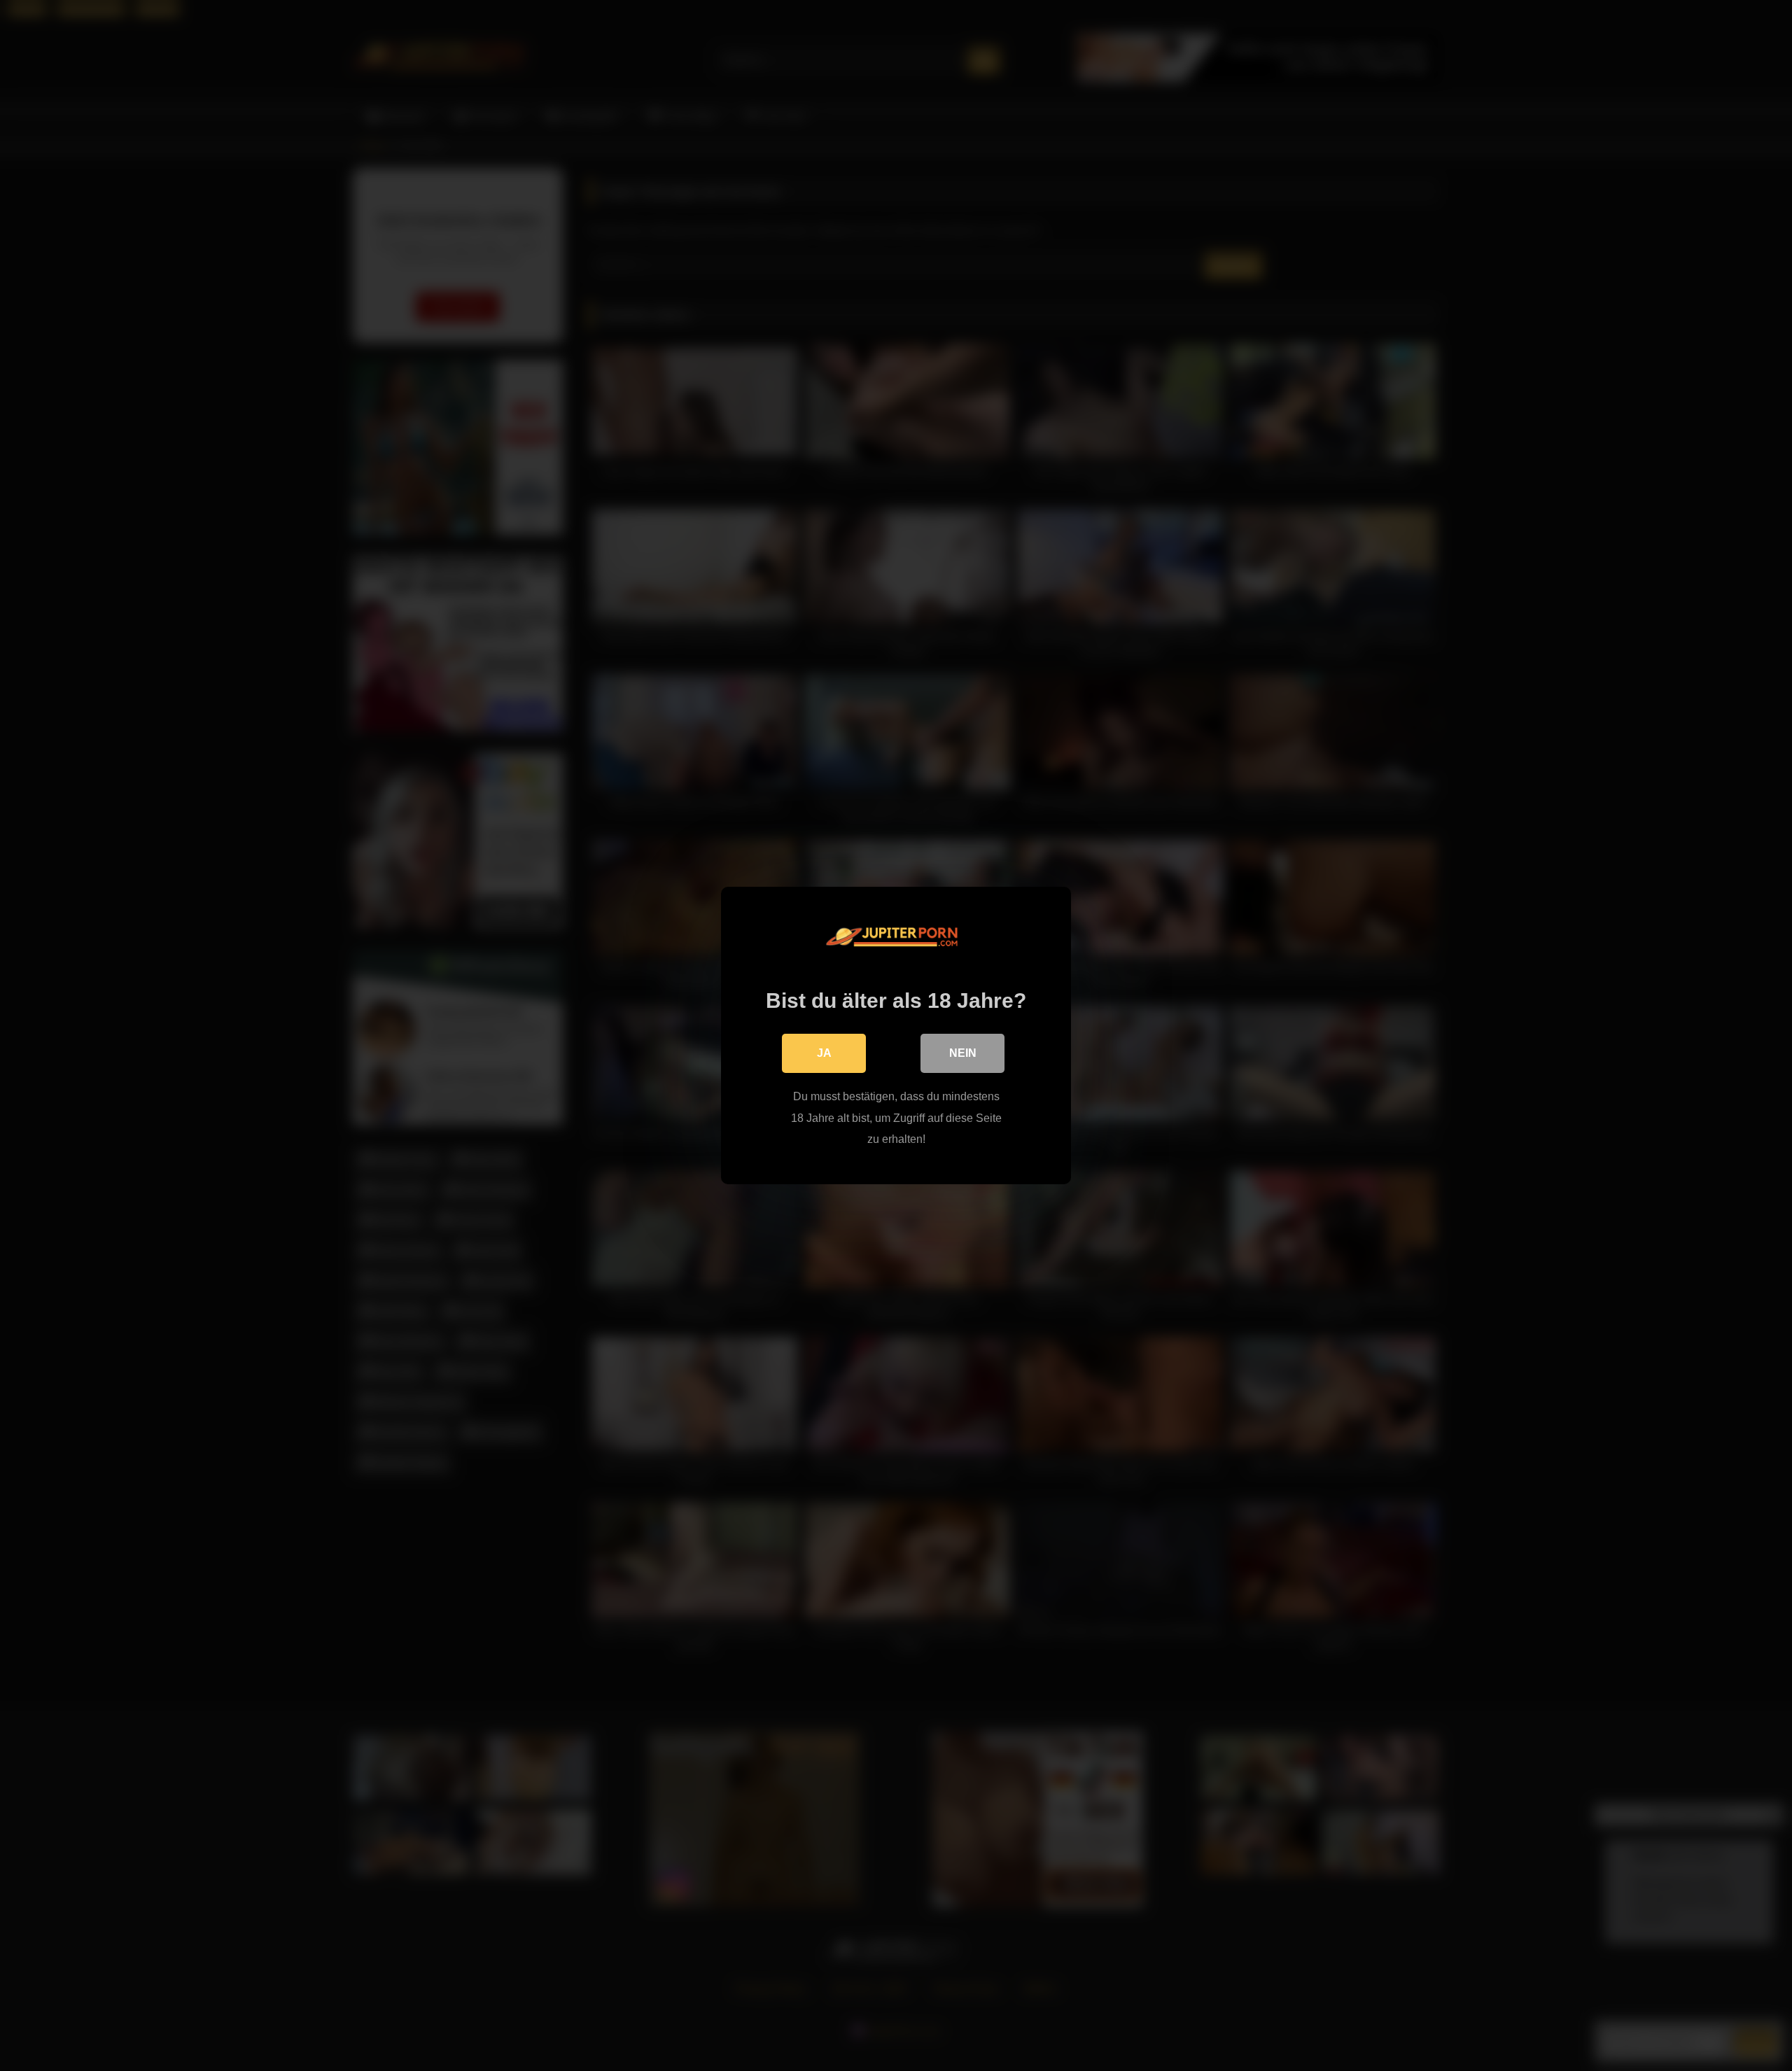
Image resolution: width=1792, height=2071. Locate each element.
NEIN (963, 1053)
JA (824, 1053)
